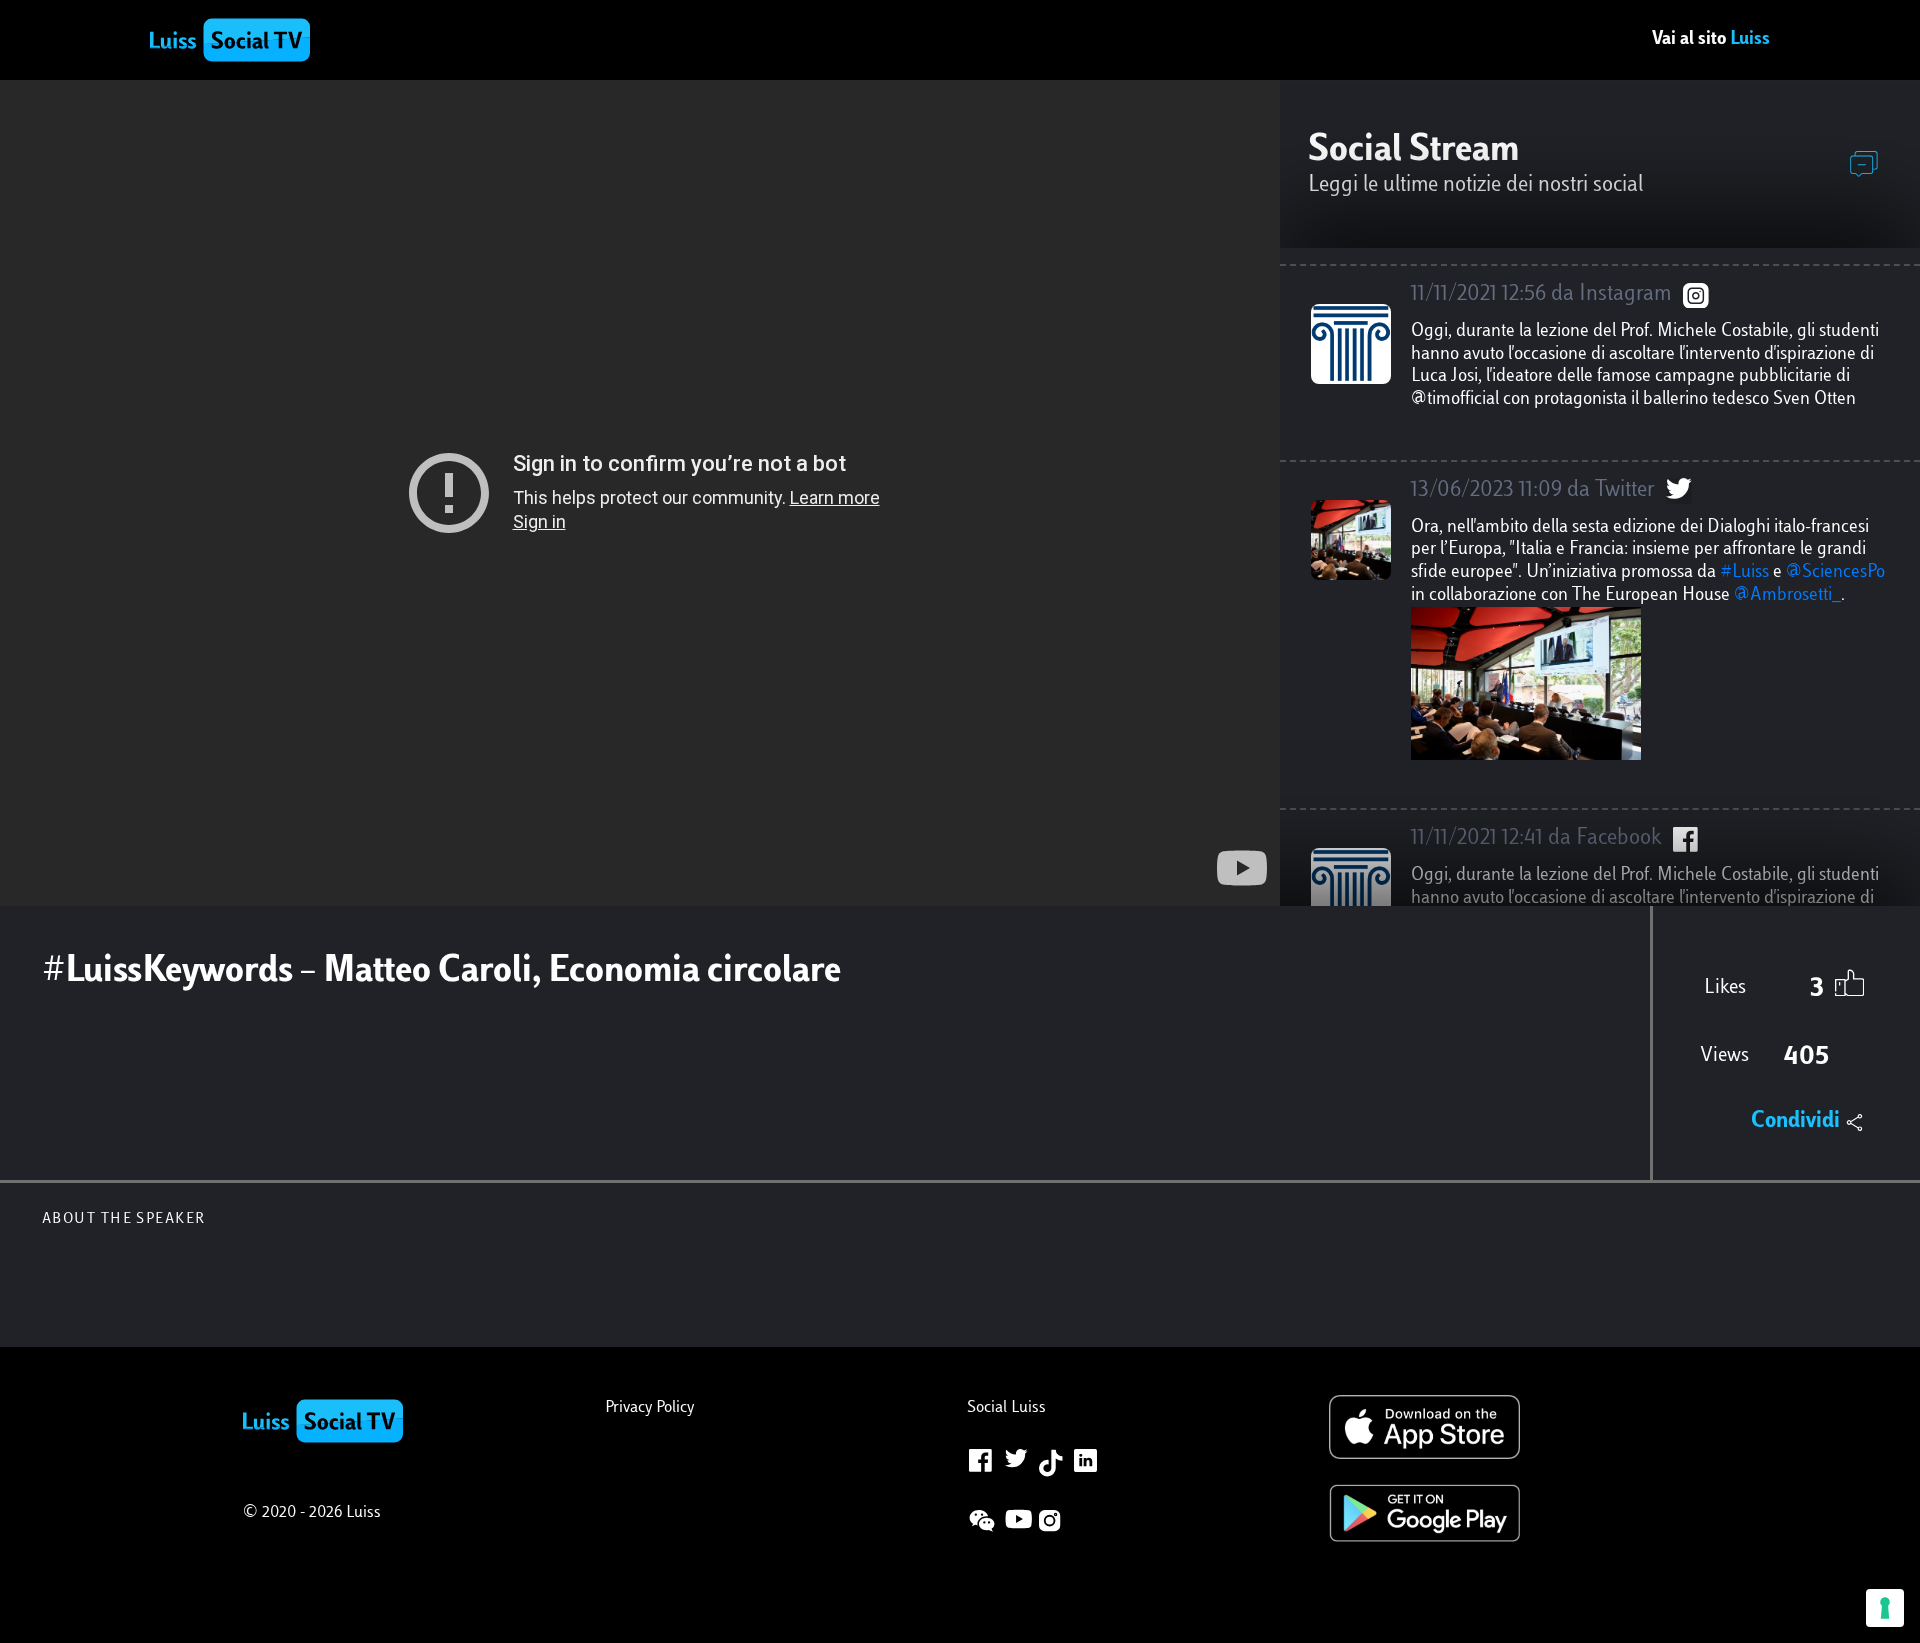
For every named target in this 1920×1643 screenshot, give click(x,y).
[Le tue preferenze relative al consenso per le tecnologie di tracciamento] (1885, 1608)
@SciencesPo (1835, 573)
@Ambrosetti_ (1787, 596)
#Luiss (1744, 573)
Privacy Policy (649, 1408)
